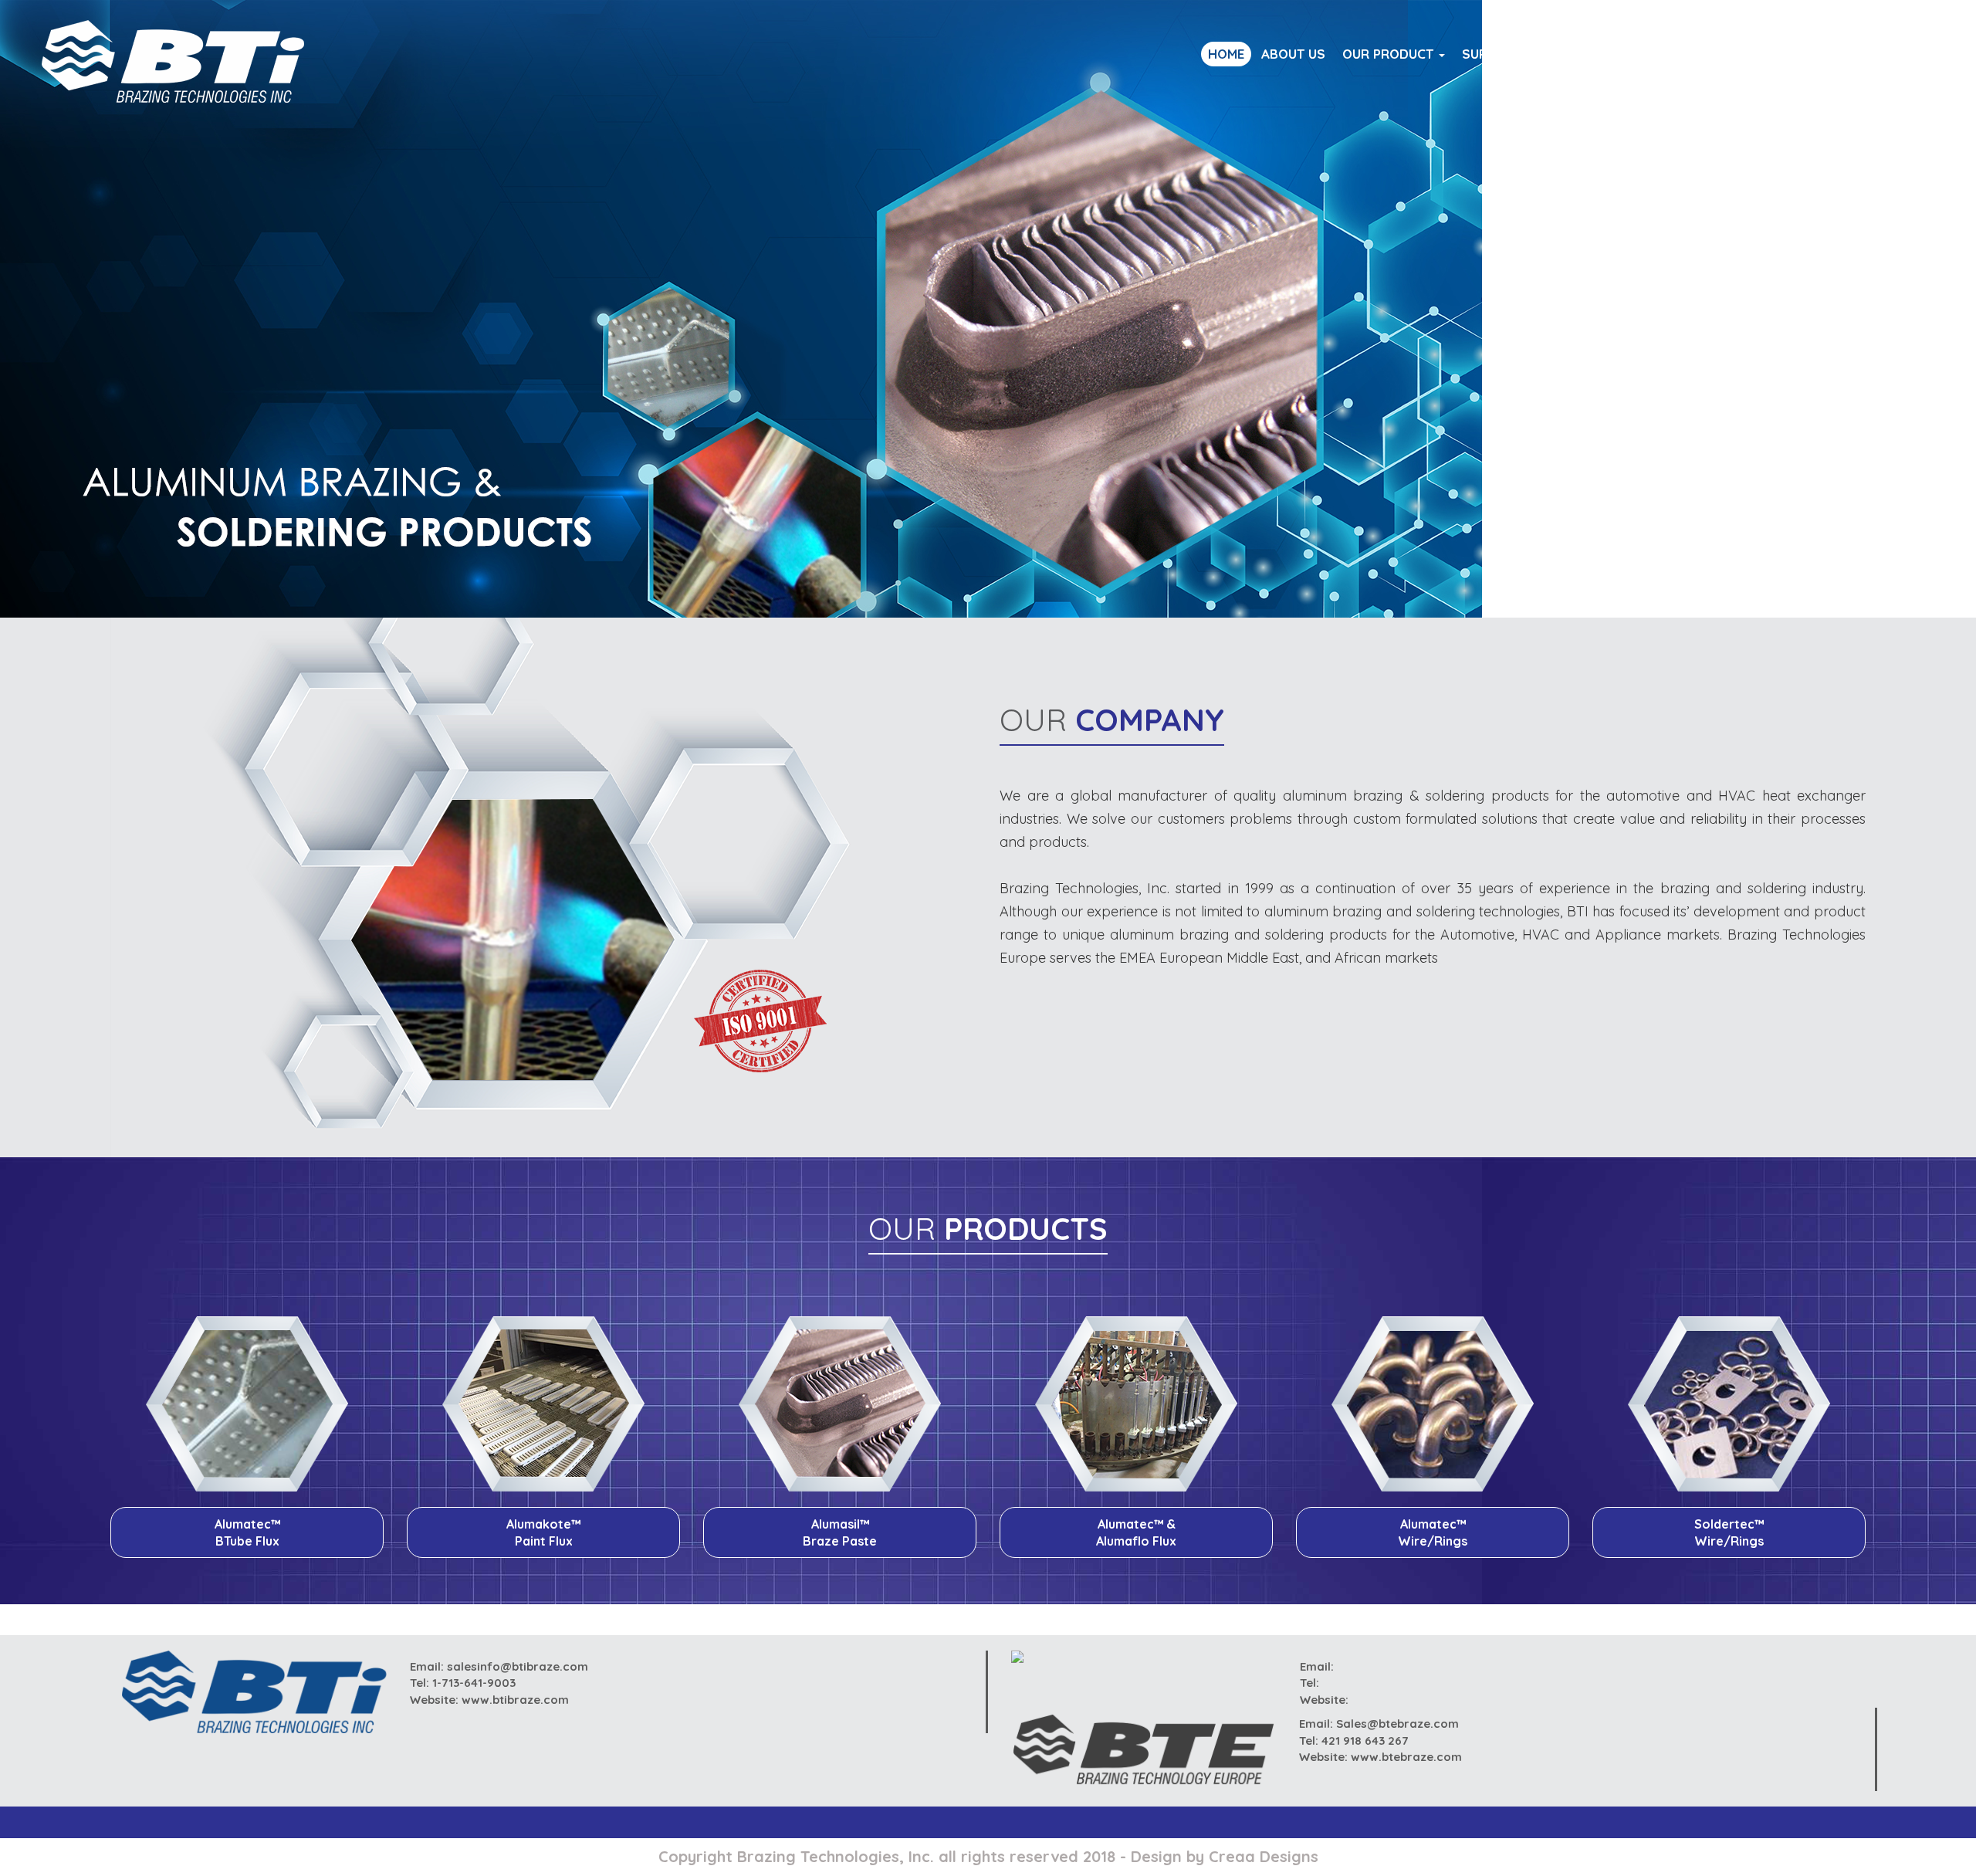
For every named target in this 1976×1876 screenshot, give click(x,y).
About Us (1293, 54)
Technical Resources (1743, 54)
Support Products (1528, 54)
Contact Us (1874, 54)
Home (1226, 54)
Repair (1631, 54)
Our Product (1390, 54)
